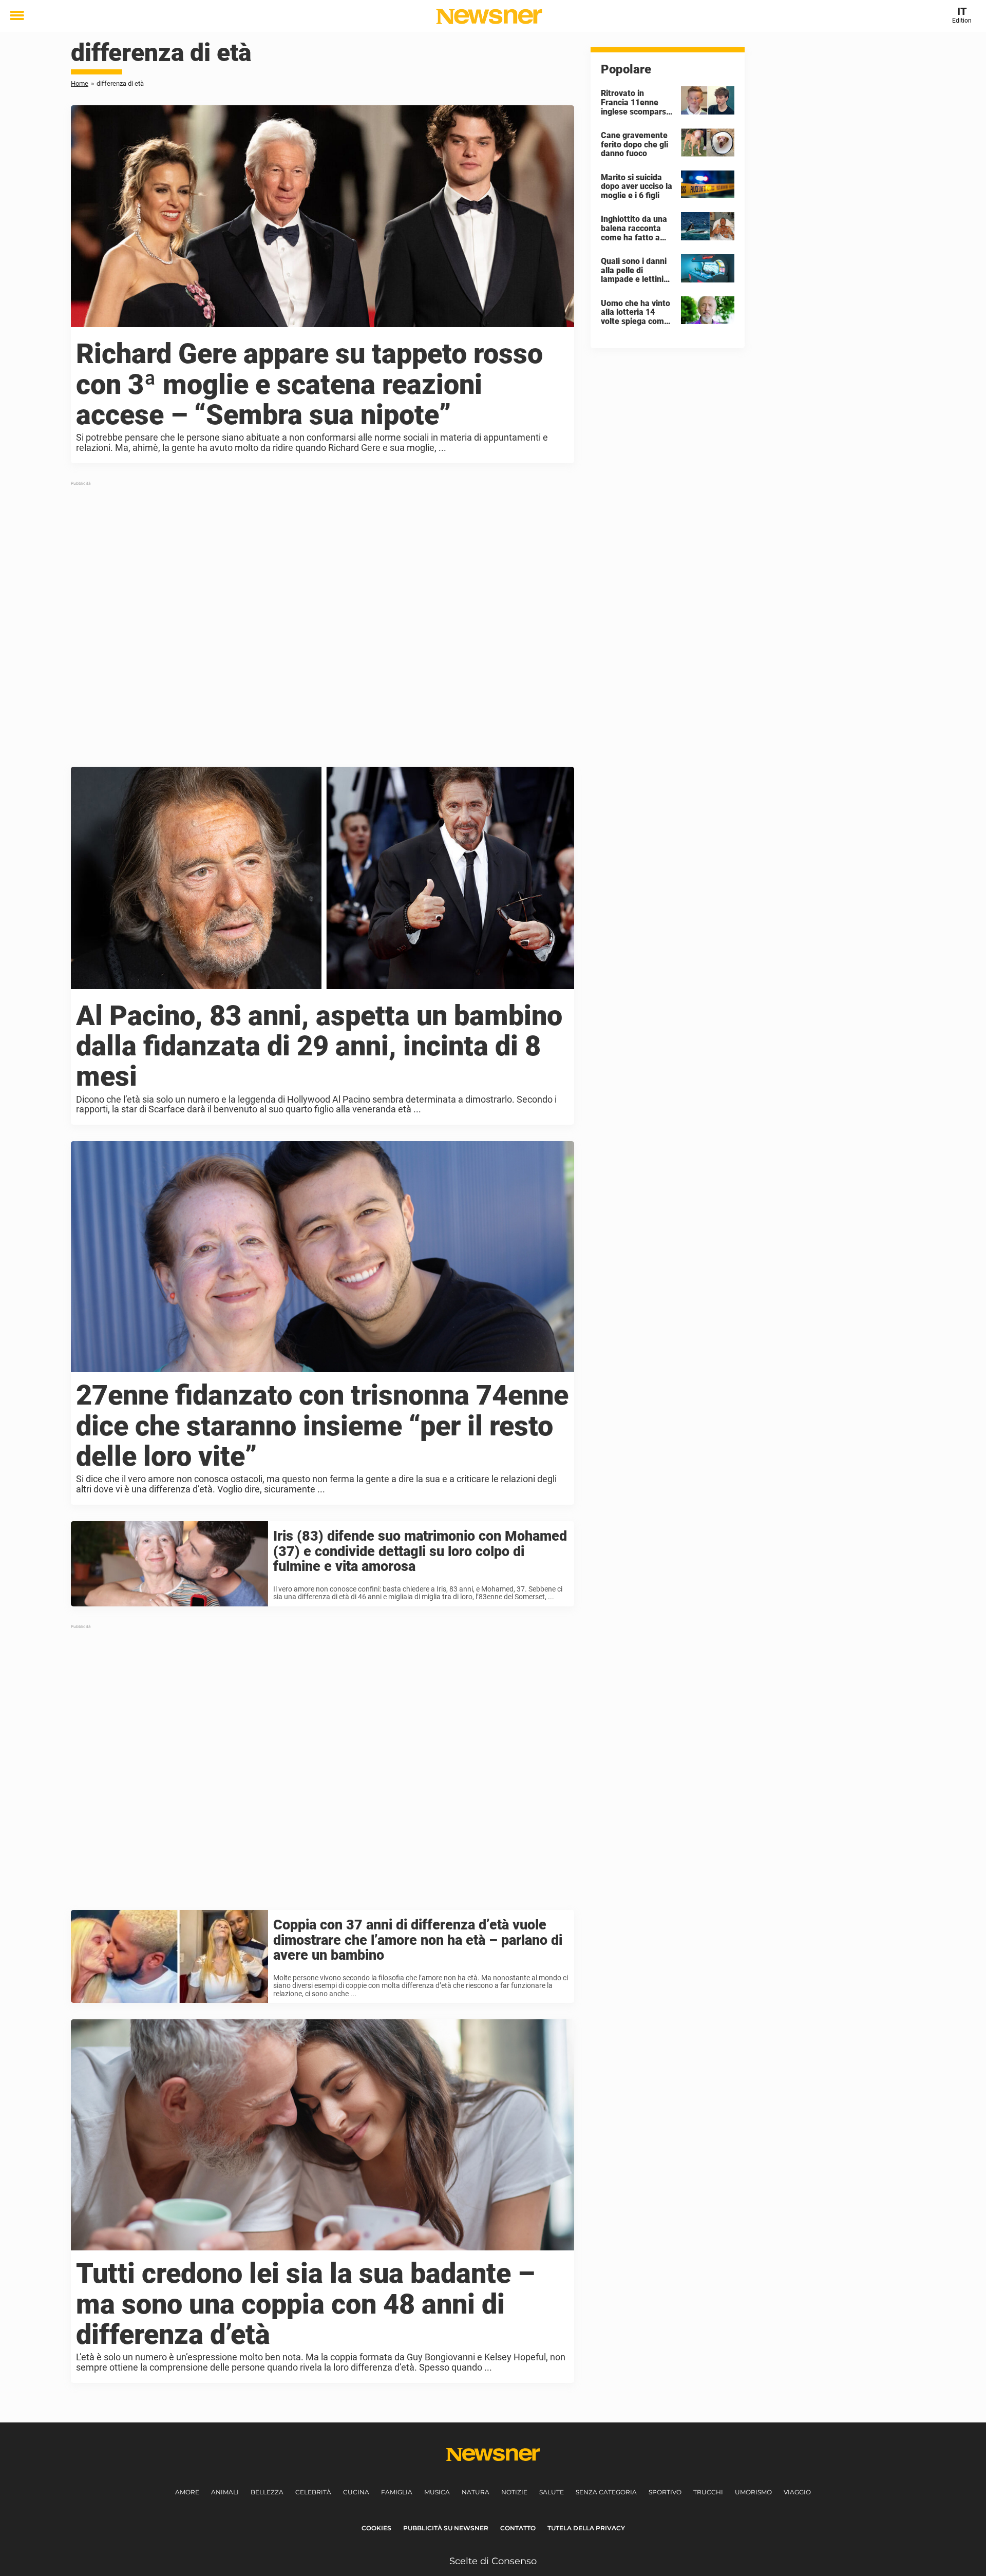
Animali (225, 2492)
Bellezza (267, 2492)
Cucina (356, 2492)
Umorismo (753, 2492)
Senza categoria (606, 2492)
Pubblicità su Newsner (446, 2528)
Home (80, 83)
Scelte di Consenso (493, 2561)
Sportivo (665, 2492)
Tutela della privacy (586, 2528)
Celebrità (313, 2492)
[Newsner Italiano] (489, 16)
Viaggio (797, 2492)
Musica (437, 2492)
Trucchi (708, 2492)
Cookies (376, 2528)
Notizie (514, 2492)
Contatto (518, 2528)
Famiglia (397, 2492)
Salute (552, 2492)
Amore (187, 2492)
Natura (476, 2492)
